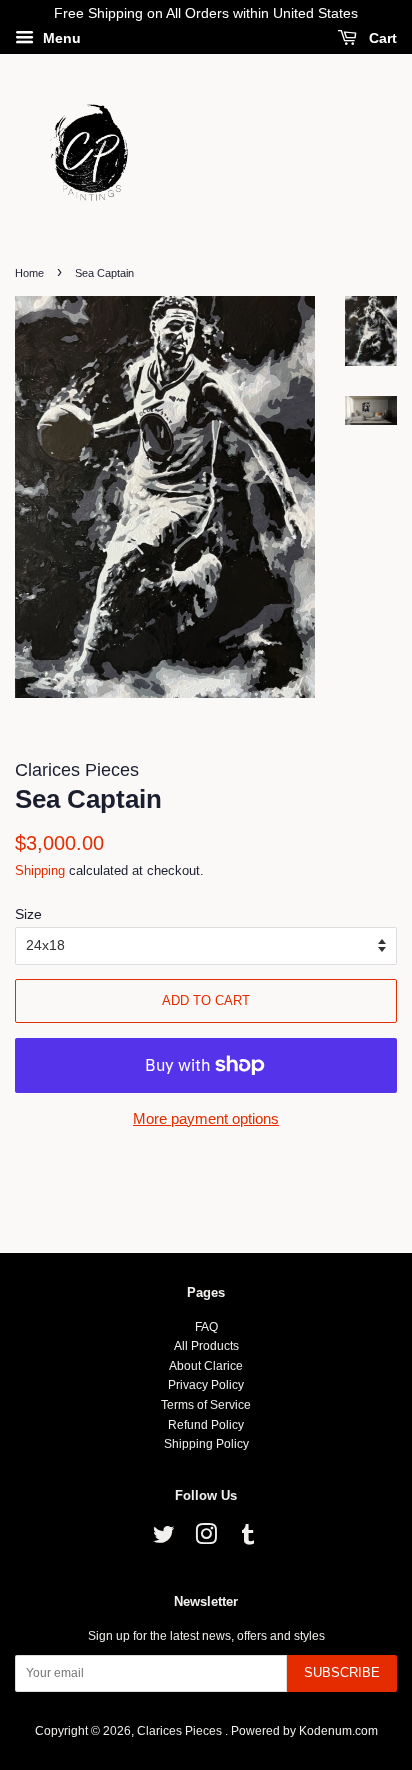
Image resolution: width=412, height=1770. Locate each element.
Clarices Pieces (181, 1731)
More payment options (206, 1118)
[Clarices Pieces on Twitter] (164, 1539)
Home (29, 273)
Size (28, 914)
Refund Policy (206, 1425)
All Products (206, 1346)
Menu (60, 38)
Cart (381, 38)
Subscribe (342, 1672)
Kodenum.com (338, 1731)
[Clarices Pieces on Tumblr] (248, 1539)
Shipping (40, 870)
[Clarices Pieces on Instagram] (206, 1539)
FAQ (206, 1327)
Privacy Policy (206, 1385)
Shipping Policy (206, 1444)
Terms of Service (206, 1405)
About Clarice (206, 1366)
